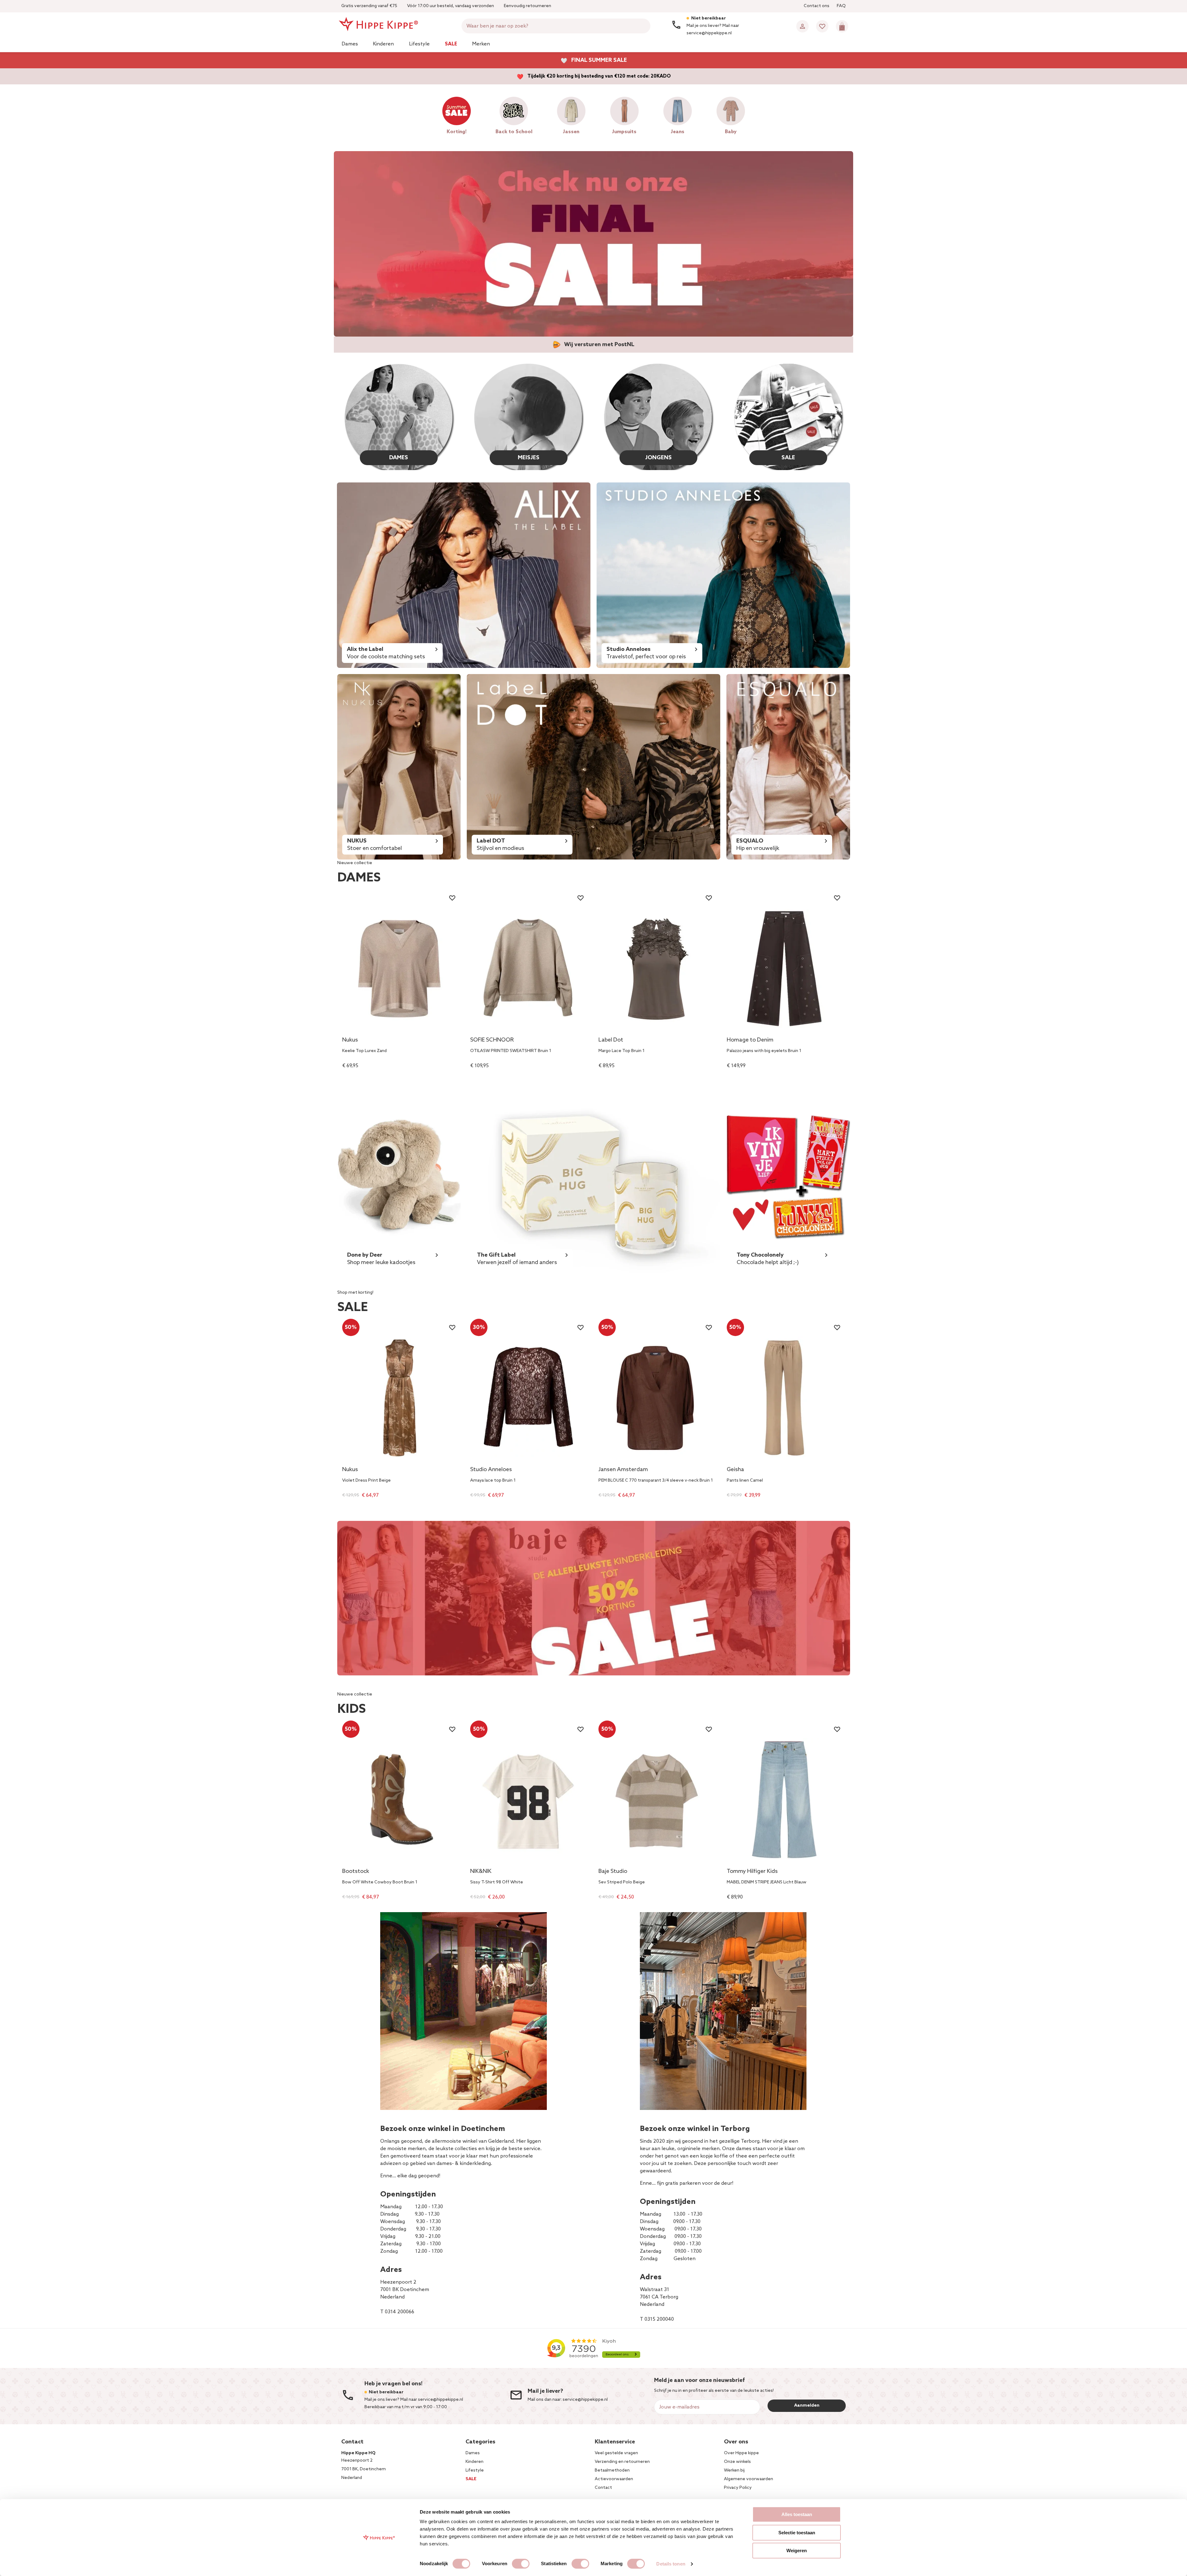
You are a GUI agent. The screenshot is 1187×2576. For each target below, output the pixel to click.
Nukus (350, 1040)
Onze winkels (737, 2462)
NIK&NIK (481, 1872)
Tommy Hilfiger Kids (752, 1872)
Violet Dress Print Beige (366, 1481)
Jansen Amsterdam (623, 1470)
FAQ (841, 6)
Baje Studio (613, 1872)
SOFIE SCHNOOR (492, 1040)
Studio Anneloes (491, 1470)
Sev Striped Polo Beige (622, 1882)
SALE (788, 458)
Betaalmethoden (612, 2470)
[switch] (521, 2564)
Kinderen (383, 44)
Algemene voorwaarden (749, 2479)
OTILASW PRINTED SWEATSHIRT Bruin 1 (511, 1051)
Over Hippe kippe (741, 2453)
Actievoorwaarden (614, 2479)
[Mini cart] (842, 26)
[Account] (802, 26)
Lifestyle (419, 44)
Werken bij (734, 2470)
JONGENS (658, 458)
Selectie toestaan (797, 2533)
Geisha (735, 1470)
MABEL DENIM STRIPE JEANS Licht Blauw (767, 1882)
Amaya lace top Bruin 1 (493, 1481)
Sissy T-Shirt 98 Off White (497, 1882)
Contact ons (817, 6)
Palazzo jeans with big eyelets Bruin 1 (764, 1051)
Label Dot (611, 1040)
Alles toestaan (797, 2514)
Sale (451, 44)
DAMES (399, 458)
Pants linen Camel (745, 1481)
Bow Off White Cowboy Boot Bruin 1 (380, 1882)
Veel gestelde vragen (616, 2453)
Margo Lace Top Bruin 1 (621, 1051)
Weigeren (797, 2551)
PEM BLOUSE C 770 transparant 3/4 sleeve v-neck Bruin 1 (656, 1481)
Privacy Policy (738, 2488)
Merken (481, 44)
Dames (350, 44)
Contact (603, 2488)
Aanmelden (807, 2406)
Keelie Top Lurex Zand (364, 1051)
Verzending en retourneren (622, 2462)
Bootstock (356, 1872)
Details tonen (671, 2564)
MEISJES (529, 458)
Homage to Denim (750, 1040)
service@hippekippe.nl (585, 2400)
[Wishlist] (822, 26)
